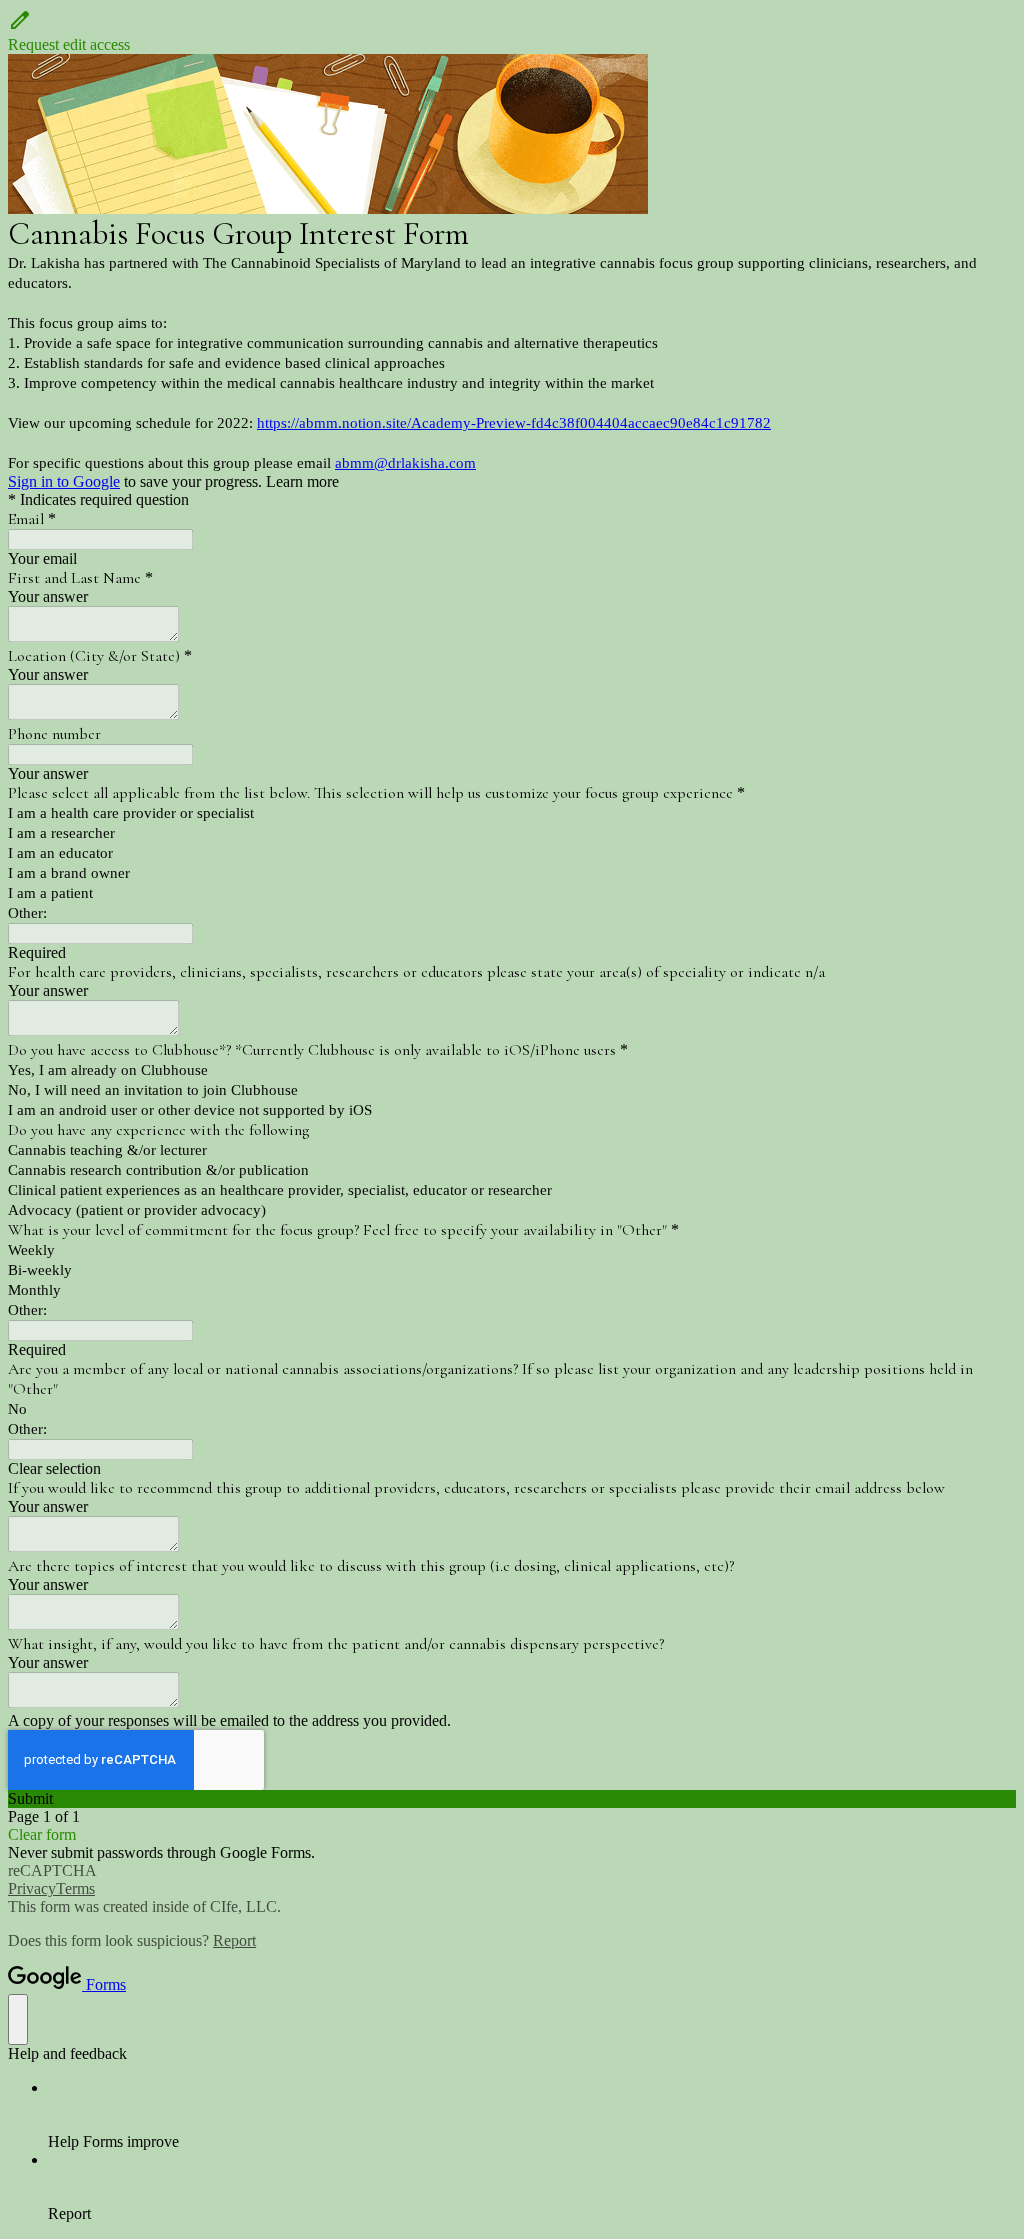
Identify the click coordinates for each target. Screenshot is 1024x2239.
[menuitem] (532, 2115)
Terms (75, 1888)
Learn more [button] (302, 481)
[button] (512, 31)
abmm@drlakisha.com (405, 463)
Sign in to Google (64, 481)
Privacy (32, 1888)
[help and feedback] (18, 2019)
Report (234, 1940)
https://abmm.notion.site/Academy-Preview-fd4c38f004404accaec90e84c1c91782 (514, 423)
